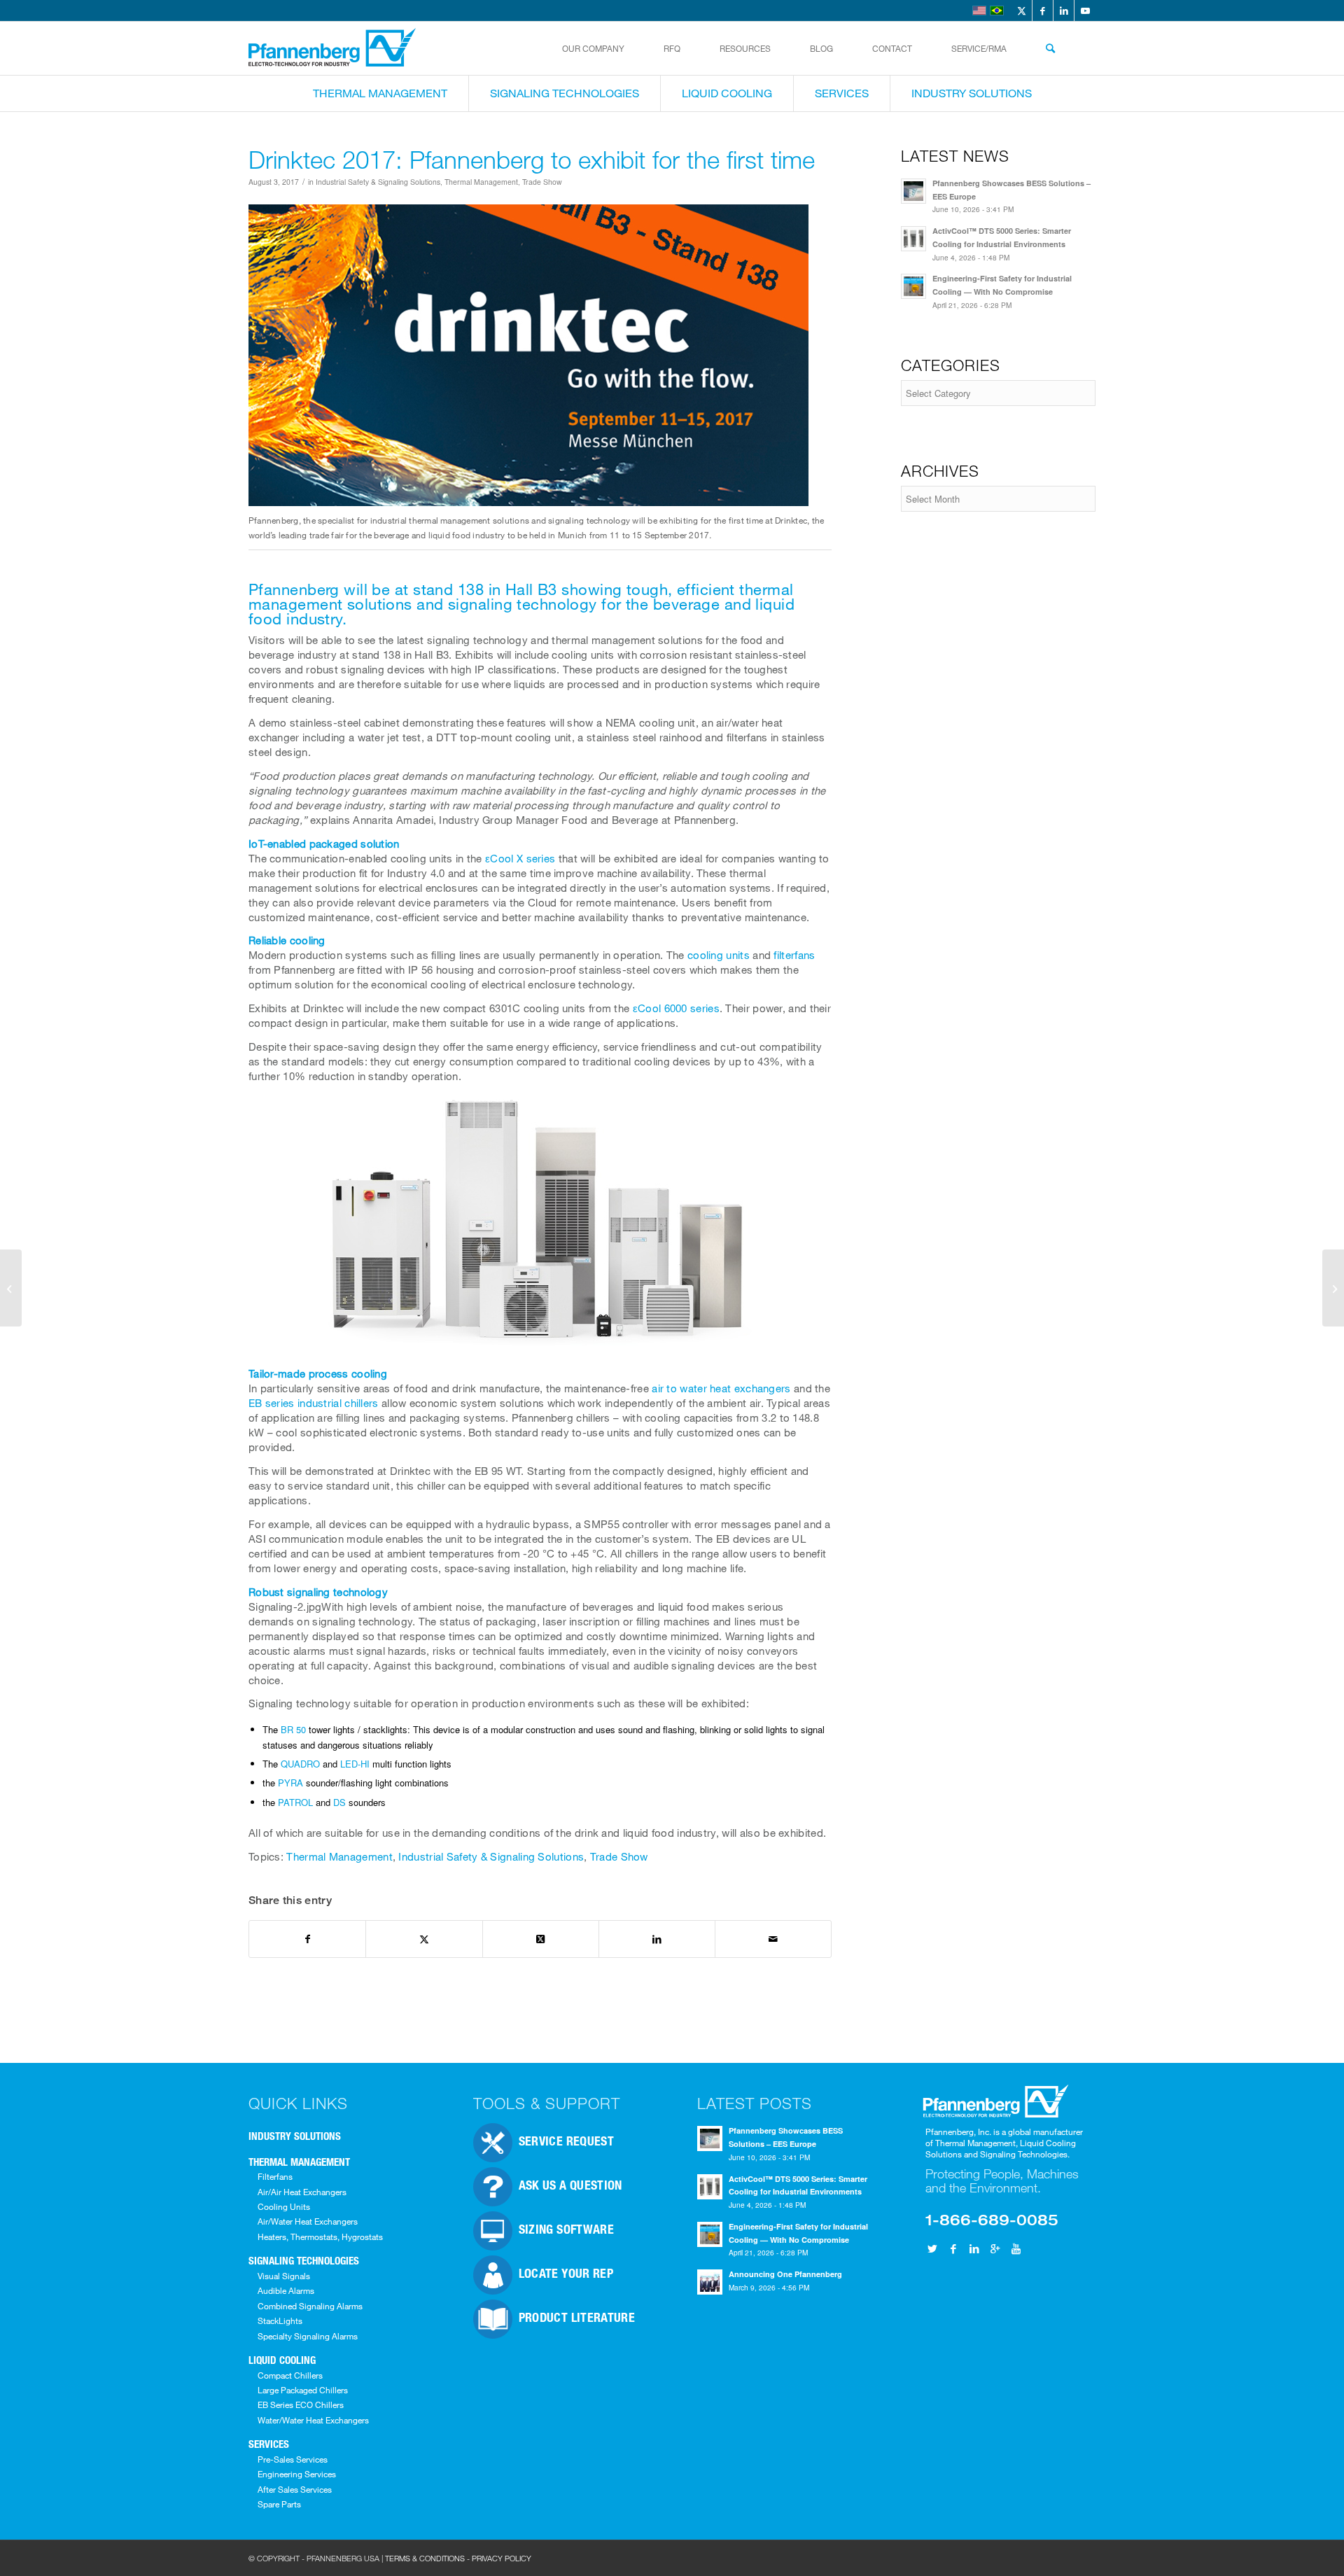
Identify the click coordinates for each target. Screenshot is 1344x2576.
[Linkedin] (974, 2248)
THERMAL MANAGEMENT (299, 2162)
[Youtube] (1016, 2248)
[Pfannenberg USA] (333, 48)
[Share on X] (424, 1939)
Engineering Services (297, 2474)
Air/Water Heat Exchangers (308, 2221)
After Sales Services (295, 2489)
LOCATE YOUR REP (566, 2273)
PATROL (295, 1802)
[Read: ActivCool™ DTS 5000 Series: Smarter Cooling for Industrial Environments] (913, 239)
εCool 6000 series (676, 1008)
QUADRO (300, 1764)
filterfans (794, 955)
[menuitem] (593, 48)
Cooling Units (284, 2206)
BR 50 (293, 1729)
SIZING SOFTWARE (566, 2229)
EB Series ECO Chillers (301, 2404)
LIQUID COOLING (282, 2360)
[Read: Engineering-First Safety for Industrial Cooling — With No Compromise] (913, 286)
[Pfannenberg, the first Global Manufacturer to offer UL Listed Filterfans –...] (11, 1288)
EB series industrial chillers (314, 1403)
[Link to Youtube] (1085, 10)
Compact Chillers (290, 2375)
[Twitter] (932, 2248)
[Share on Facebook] (307, 1939)
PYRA (290, 1783)
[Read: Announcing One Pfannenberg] (710, 2282)
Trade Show (542, 182)
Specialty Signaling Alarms (308, 2336)
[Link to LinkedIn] (1064, 10)
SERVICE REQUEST (566, 2141)
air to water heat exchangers (721, 1388)
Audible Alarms (286, 2290)
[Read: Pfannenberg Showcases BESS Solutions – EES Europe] (913, 191)
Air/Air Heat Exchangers (302, 2192)
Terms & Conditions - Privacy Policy (458, 2558)
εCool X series (520, 858)
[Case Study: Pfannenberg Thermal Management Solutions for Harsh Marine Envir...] (1333, 1288)
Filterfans (275, 2176)
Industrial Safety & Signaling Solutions (378, 182)
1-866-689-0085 (992, 2219)
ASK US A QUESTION (570, 2185)
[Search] (1050, 48)
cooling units (719, 955)
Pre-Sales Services (293, 2459)
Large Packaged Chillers (303, 2390)
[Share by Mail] (773, 1939)
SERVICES (269, 2444)
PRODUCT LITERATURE (577, 2317)
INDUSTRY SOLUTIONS (295, 2136)
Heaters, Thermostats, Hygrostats (320, 2236)
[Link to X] (1022, 10)
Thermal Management (481, 182)
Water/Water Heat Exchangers (313, 2420)
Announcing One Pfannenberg (785, 2274)
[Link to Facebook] (1043, 10)
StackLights (280, 2320)
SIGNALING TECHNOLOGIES (304, 2260)
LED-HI (355, 1764)
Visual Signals (284, 2276)
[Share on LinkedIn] (657, 1939)
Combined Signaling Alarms (310, 2306)
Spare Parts (279, 2504)
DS (339, 1802)
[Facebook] (953, 2248)
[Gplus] (995, 2248)
